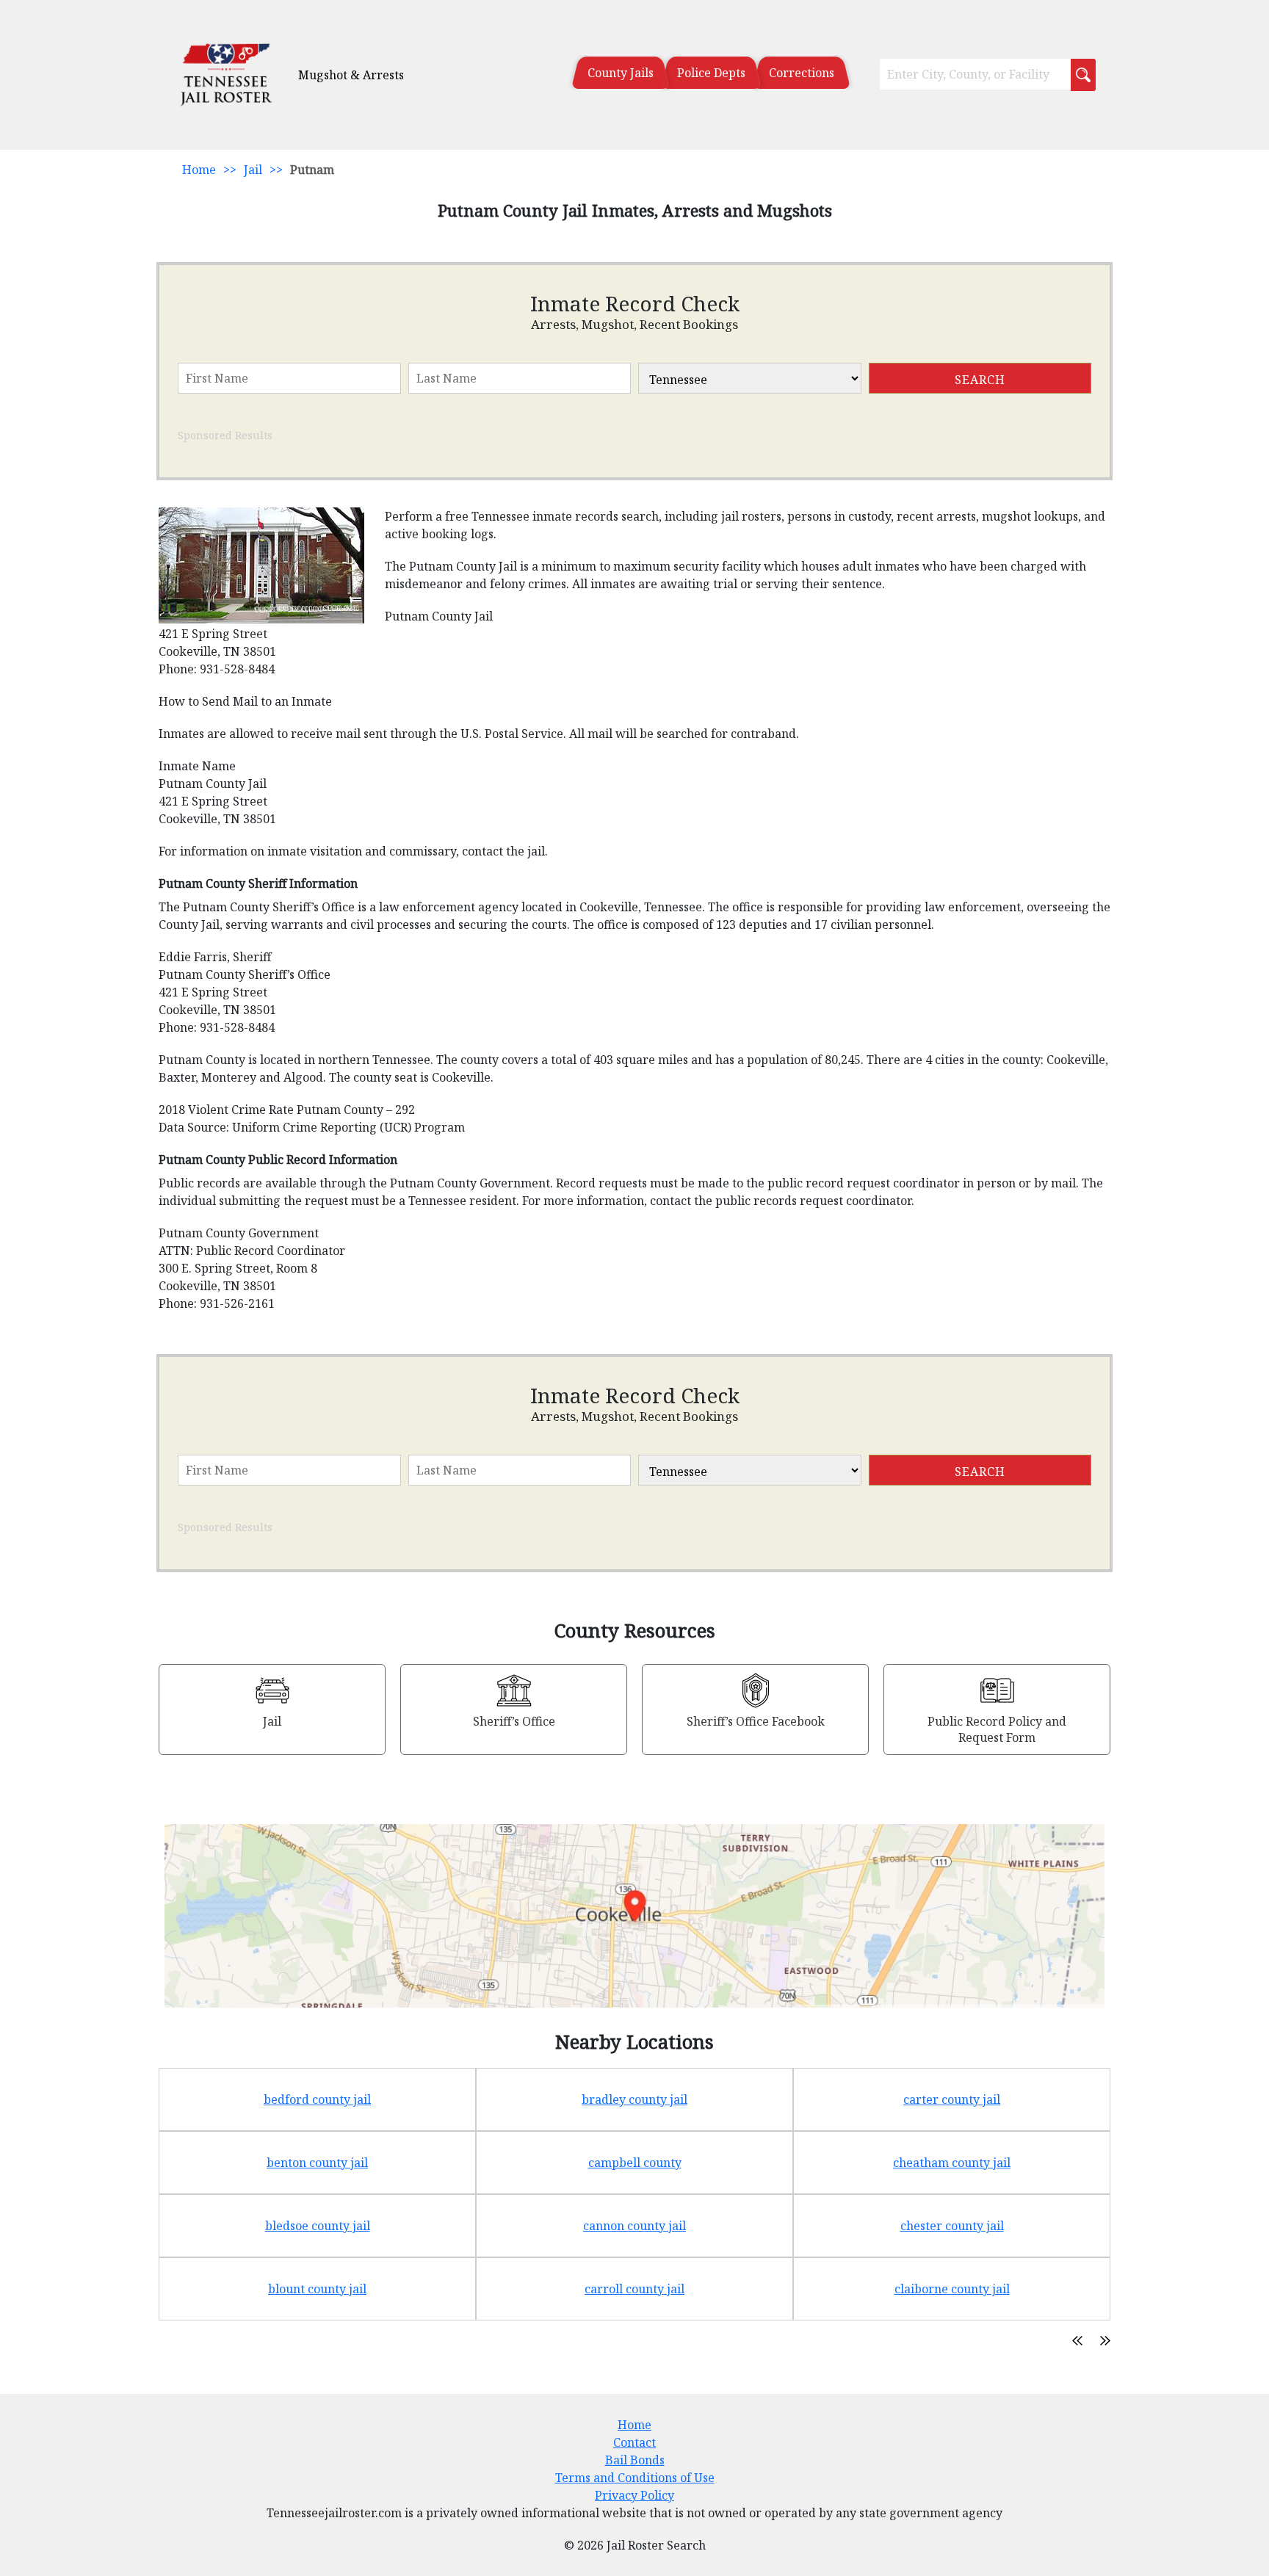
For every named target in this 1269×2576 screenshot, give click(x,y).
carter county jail (952, 2099)
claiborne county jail (952, 2289)
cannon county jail (634, 2226)
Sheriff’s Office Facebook (756, 1721)
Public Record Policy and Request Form (997, 1729)
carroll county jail (634, 2289)
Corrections (802, 73)
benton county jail (317, 2163)
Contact (634, 2442)
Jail (253, 170)
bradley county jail (634, 2099)
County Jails (621, 73)
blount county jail (317, 2289)
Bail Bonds (635, 2460)
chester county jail (952, 2226)
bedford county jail (317, 2099)
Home (199, 170)
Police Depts (711, 73)
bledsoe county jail (318, 2226)
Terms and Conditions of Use (635, 2478)
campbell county (635, 2163)
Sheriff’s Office (514, 1721)
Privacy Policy (634, 2495)
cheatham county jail (952, 2163)
